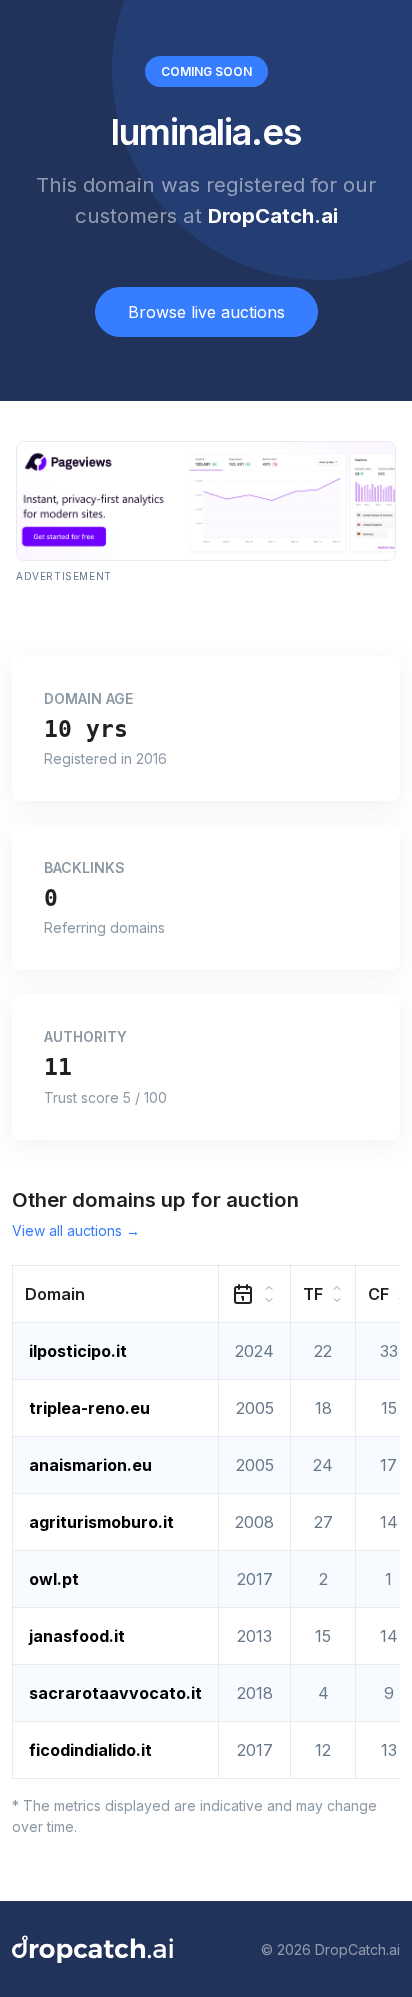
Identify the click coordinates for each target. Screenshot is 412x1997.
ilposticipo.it (78, 1351)
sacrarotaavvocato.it (115, 1693)
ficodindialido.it (90, 1750)
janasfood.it (77, 1636)
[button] (116, 1294)
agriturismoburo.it (101, 1522)
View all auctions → (76, 1230)
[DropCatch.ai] (92, 1949)
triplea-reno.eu (89, 1408)
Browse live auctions (206, 312)
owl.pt (54, 1579)
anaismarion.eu (90, 1465)
